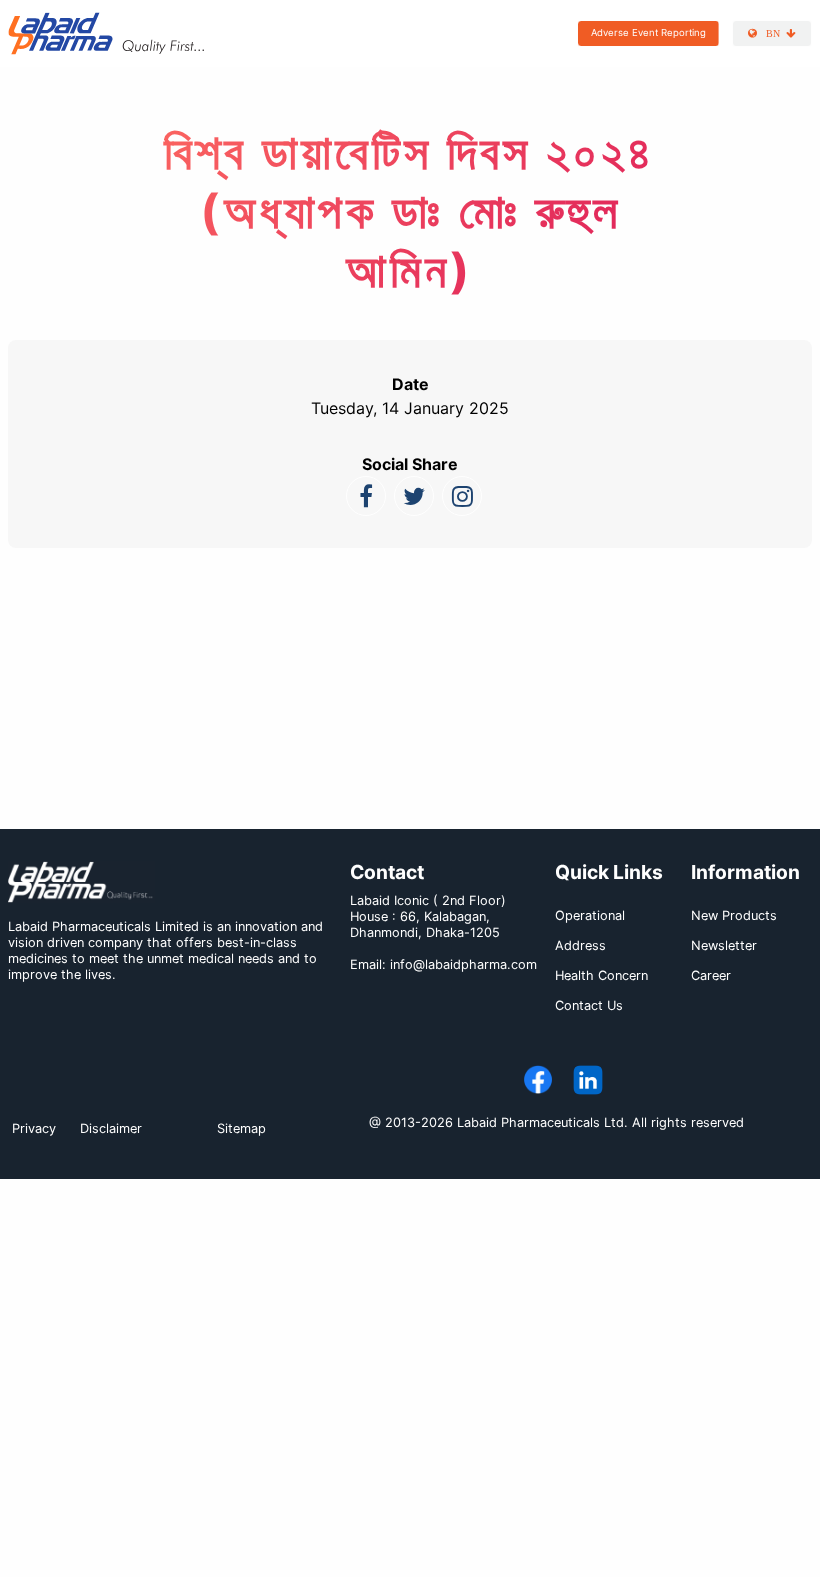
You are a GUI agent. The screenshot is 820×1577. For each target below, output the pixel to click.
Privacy (34, 1128)
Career (711, 975)
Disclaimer (111, 1128)
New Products (734, 915)
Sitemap (241, 1128)
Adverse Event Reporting (648, 32)
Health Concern (601, 975)
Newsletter (724, 945)
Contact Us (589, 1005)
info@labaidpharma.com (463, 964)
